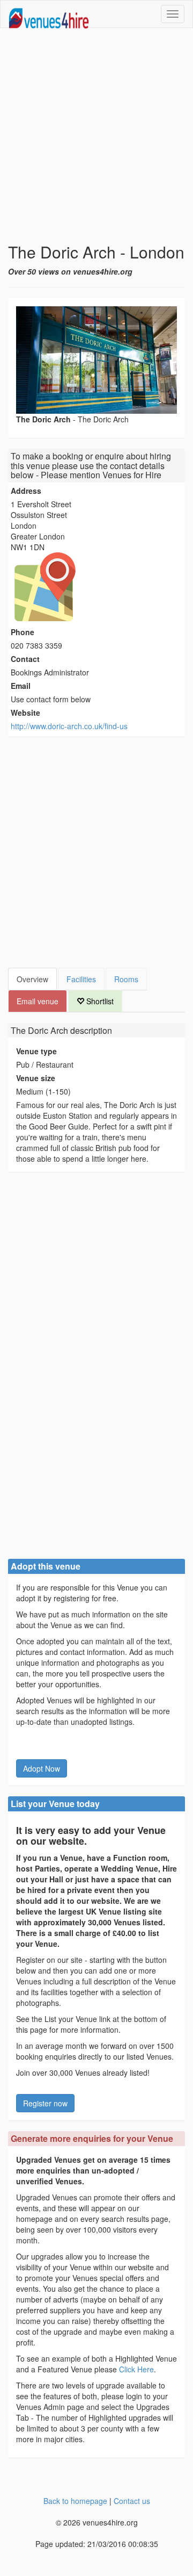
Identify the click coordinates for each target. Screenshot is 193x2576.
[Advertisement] (96, 135)
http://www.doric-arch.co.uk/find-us (69, 726)
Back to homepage (75, 2501)
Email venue (38, 1001)
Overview (32, 979)
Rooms (126, 979)
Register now (45, 2103)
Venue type (36, 1051)
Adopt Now (42, 1768)
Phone (23, 632)
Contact (25, 659)
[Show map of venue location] (96, 587)
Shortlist (99, 1001)
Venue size (36, 1078)
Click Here (136, 2369)
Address (26, 491)
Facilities (81, 979)
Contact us (132, 2501)
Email (21, 686)
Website (25, 713)
